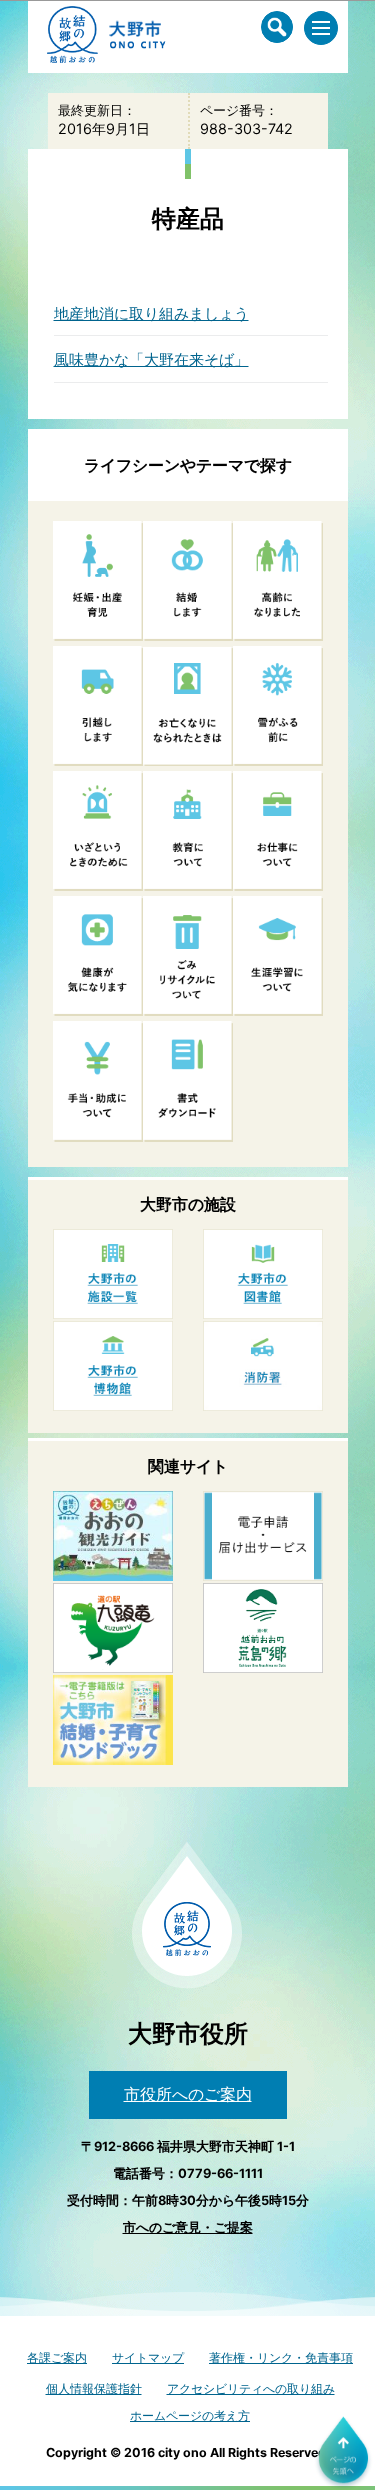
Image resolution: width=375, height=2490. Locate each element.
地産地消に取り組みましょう (151, 313)
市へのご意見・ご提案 (188, 2227)
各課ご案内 (57, 2357)
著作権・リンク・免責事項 (281, 2357)
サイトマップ (148, 2357)
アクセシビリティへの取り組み (251, 2388)
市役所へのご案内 (188, 2094)
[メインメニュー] (321, 28)
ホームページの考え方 (190, 2415)
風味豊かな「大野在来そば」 (151, 359)
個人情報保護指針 (94, 2388)
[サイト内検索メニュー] (277, 27)
